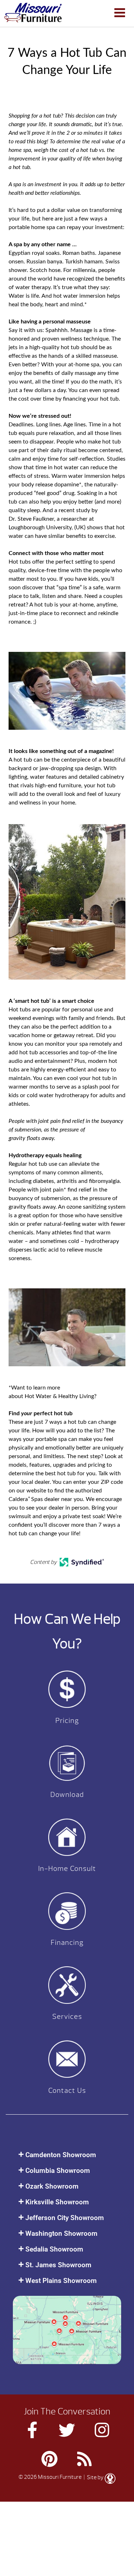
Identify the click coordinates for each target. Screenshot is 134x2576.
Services (67, 2017)
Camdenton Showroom (61, 2155)
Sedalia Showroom (54, 2249)
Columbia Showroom (58, 2171)
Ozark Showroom (52, 2186)
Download (67, 1795)
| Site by (94, 2477)
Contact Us (67, 2090)
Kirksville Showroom (57, 2202)
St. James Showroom (58, 2265)
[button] (67, 2155)
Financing (67, 1943)
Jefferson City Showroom (65, 2218)
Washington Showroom (61, 2233)
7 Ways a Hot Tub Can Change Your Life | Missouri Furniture (33, 13)
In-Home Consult (67, 1869)
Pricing (67, 1721)
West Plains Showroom (61, 2281)
